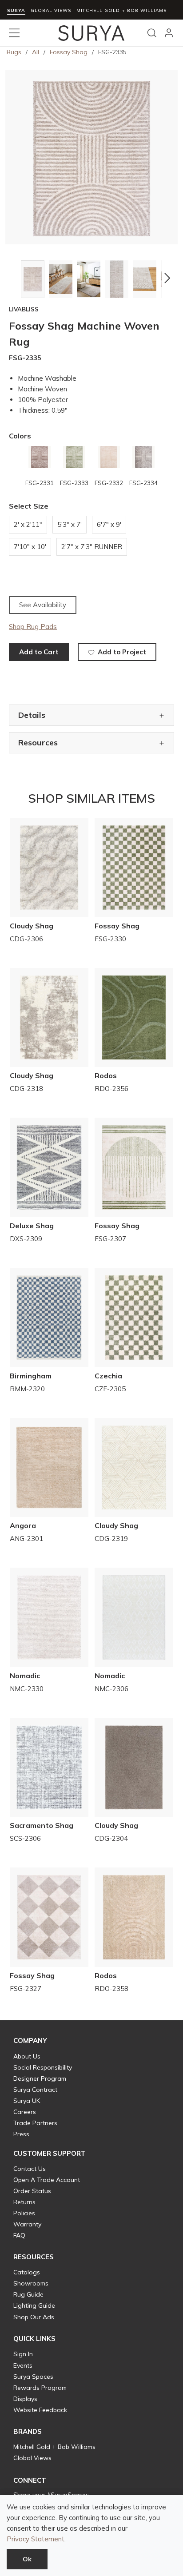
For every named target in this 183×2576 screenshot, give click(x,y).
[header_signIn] (169, 33)
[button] (14, 278)
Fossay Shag (69, 52)
